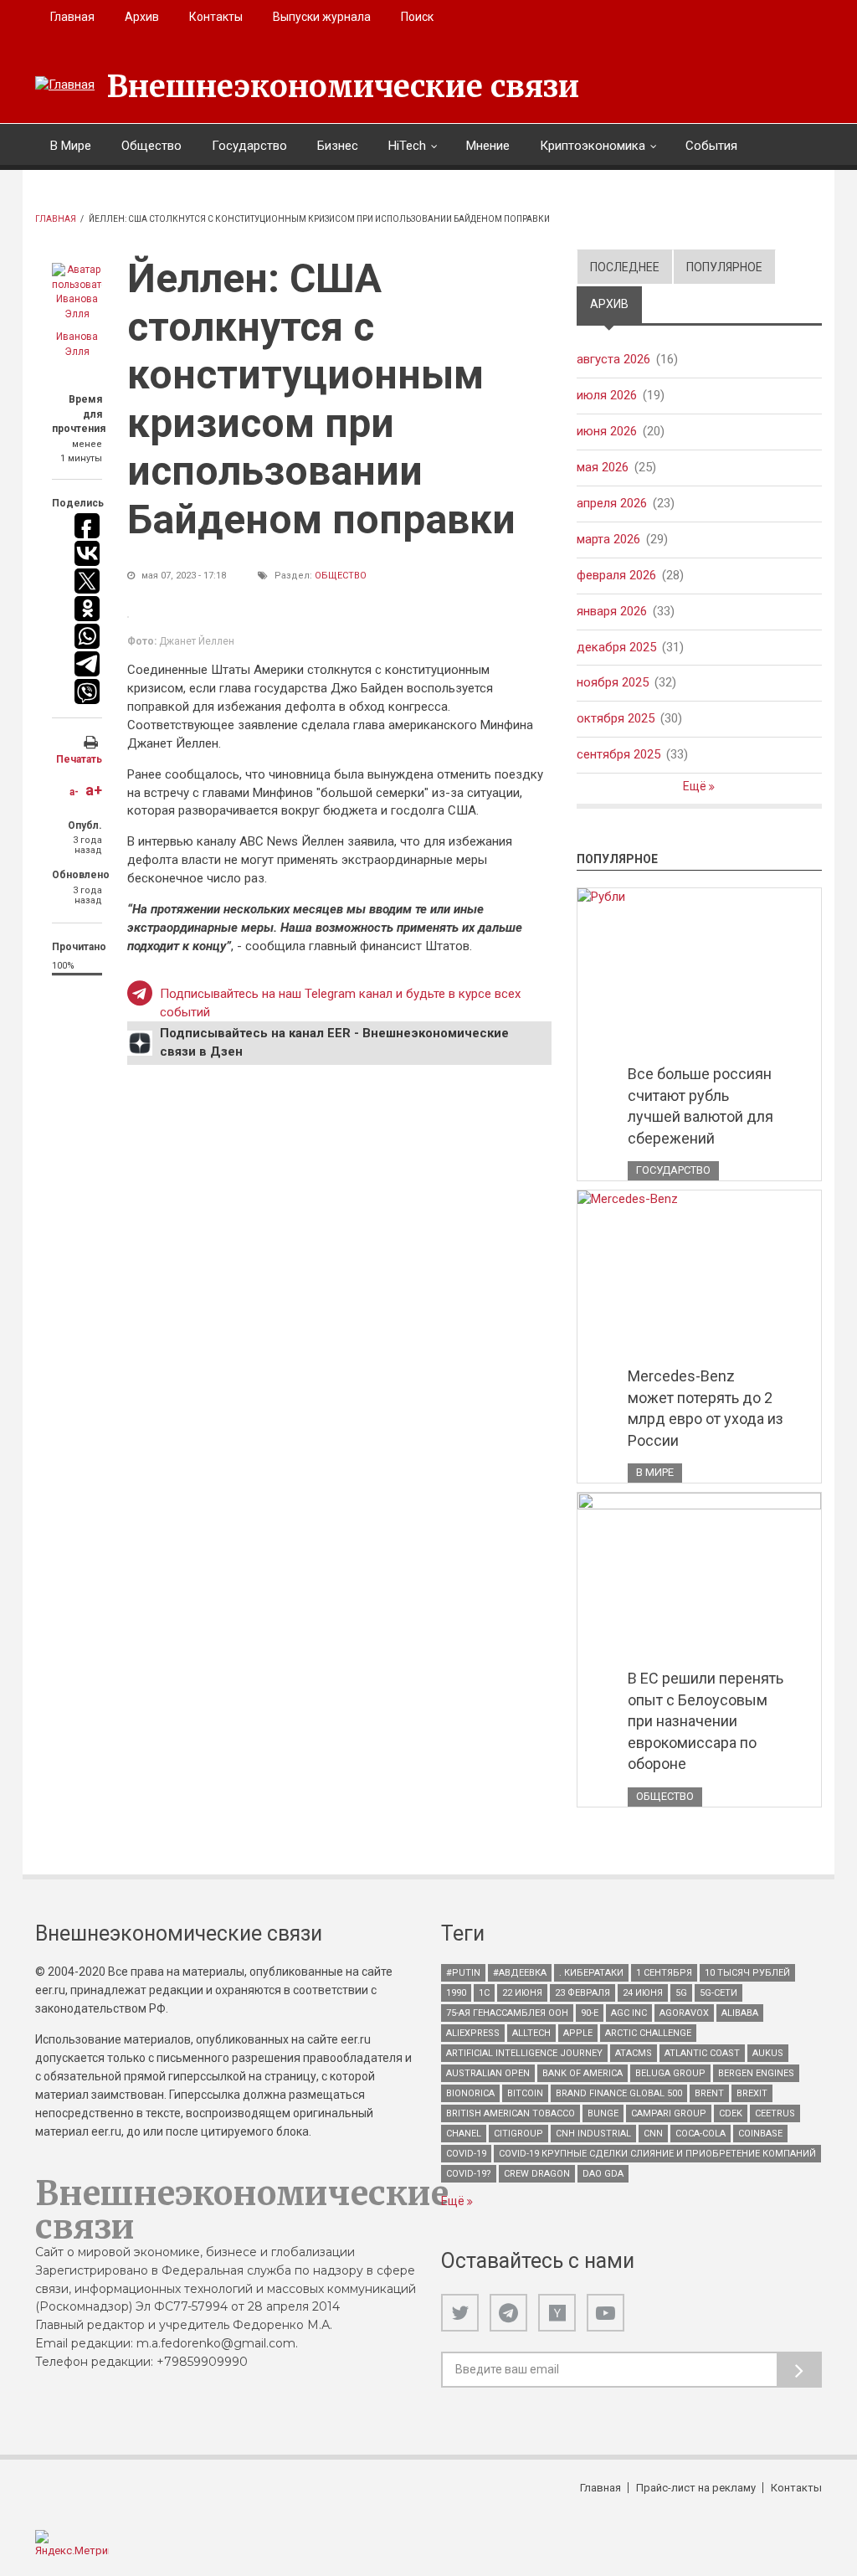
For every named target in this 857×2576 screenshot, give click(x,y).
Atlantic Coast (702, 2053)
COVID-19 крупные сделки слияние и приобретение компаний (657, 2154)
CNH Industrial (593, 2134)
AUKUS (768, 2053)
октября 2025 (616, 718)
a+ (94, 790)
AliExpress (473, 2033)
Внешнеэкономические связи (343, 87)
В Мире (71, 146)
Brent (709, 2093)
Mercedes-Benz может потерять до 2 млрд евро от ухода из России (706, 1408)
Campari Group (669, 2113)
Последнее (625, 267)
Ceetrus (775, 2113)
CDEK (731, 2113)
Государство (249, 146)
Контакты (216, 17)
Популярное (724, 267)
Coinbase (760, 2134)
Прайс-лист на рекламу (696, 2488)
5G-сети (718, 1993)
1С (484, 1993)
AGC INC (629, 2013)
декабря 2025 (616, 647)
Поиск (417, 17)
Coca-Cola (700, 2134)
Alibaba (740, 2013)
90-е (590, 2013)
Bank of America (582, 2073)
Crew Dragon (537, 2174)
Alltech (531, 2033)
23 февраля (582, 1993)
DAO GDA (603, 2174)
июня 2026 (607, 431)
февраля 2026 (616, 575)
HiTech (407, 146)
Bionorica (470, 2093)
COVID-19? (469, 2174)
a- (74, 792)
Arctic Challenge (648, 2033)
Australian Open (488, 2073)
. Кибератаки (591, 1973)
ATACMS (634, 2053)
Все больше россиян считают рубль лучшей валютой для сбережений (700, 1106)
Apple (578, 2033)
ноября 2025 (613, 682)
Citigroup (518, 2134)
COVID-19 (466, 2154)
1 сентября (664, 1973)
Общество (151, 146)
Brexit (752, 2093)
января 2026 (612, 611)
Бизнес (338, 146)
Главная (72, 17)
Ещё (696, 786)
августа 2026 (613, 359)
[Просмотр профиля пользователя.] (77, 292)
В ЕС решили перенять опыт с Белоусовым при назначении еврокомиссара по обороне (706, 1721)
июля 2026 (607, 395)
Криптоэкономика (593, 146)
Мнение (488, 146)
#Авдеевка (520, 1973)
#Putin (463, 1973)
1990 (456, 1993)
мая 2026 (603, 467)
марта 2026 (608, 539)
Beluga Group (670, 2073)
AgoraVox (684, 2013)
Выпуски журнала (322, 17)
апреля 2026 (612, 503)
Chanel (464, 2134)
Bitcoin (525, 2093)
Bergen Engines (756, 2073)
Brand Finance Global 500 (619, 2093)
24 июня (643, 1993)
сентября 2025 (618, 754)
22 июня (522, 1993)
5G (681, 1993)
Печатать (79, 759)
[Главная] (65, 85)
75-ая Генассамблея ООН (507, 2013)
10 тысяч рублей (747, 1973)
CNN (653, 2134)
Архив (142, 17)
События (711, 146)
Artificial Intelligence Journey (524, 2053)
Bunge (603, 2113)
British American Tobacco (511, 2113)
